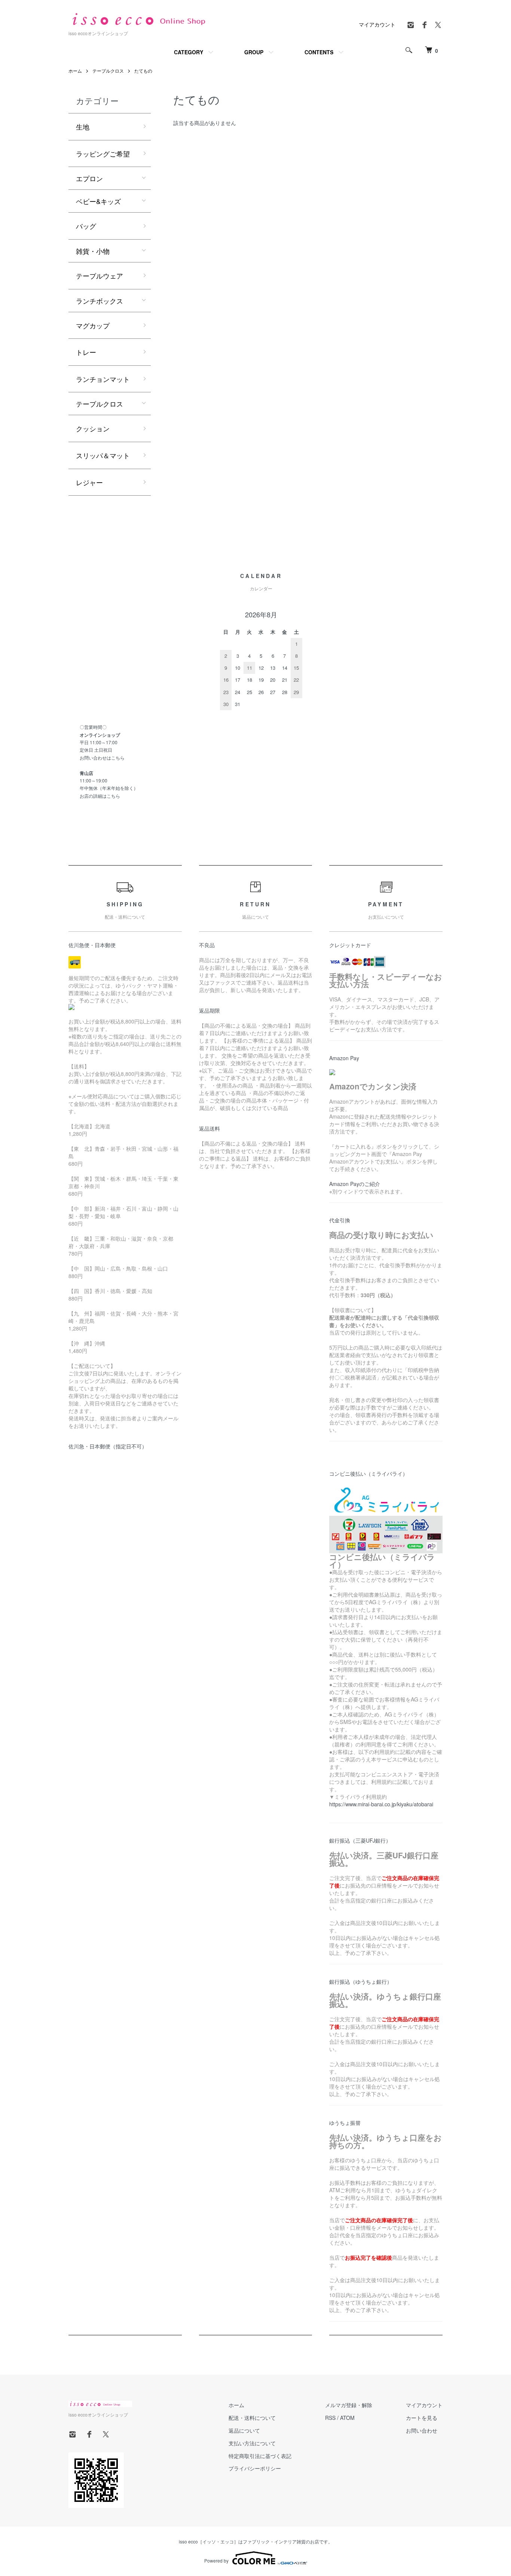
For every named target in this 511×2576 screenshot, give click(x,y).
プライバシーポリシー (255, 2468)
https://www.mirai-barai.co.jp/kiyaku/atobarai (381, 1804)
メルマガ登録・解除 (349, 2405)
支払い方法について (252, 2443)
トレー (86, 352)
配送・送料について (252, 2418)
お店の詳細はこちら (100, 796)
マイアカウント (377, 24)
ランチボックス (100, 301)
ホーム (75, 71)
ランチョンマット (103, 379)
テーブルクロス (108, 71)
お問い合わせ (422, 2430)
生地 (83, 127)
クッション (93, 428)
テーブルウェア (100, 276)
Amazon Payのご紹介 (355, 1184)
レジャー (89, 482)
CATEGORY (189, 52)
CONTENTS (319, 52)
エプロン (89, 178)
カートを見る (422, 2418)
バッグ (86, 226)
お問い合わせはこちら (102, 758)
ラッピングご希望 (103, 153)
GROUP (254, 52)
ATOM (347, 2418)
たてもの (143, 71)
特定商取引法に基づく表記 (260, 2456)
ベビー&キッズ (98, 201)
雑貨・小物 (93, 251)
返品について (244, 2430)
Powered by (216, 2560)
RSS (330, 2418)
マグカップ (93, 325)
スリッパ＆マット (103, 455)
